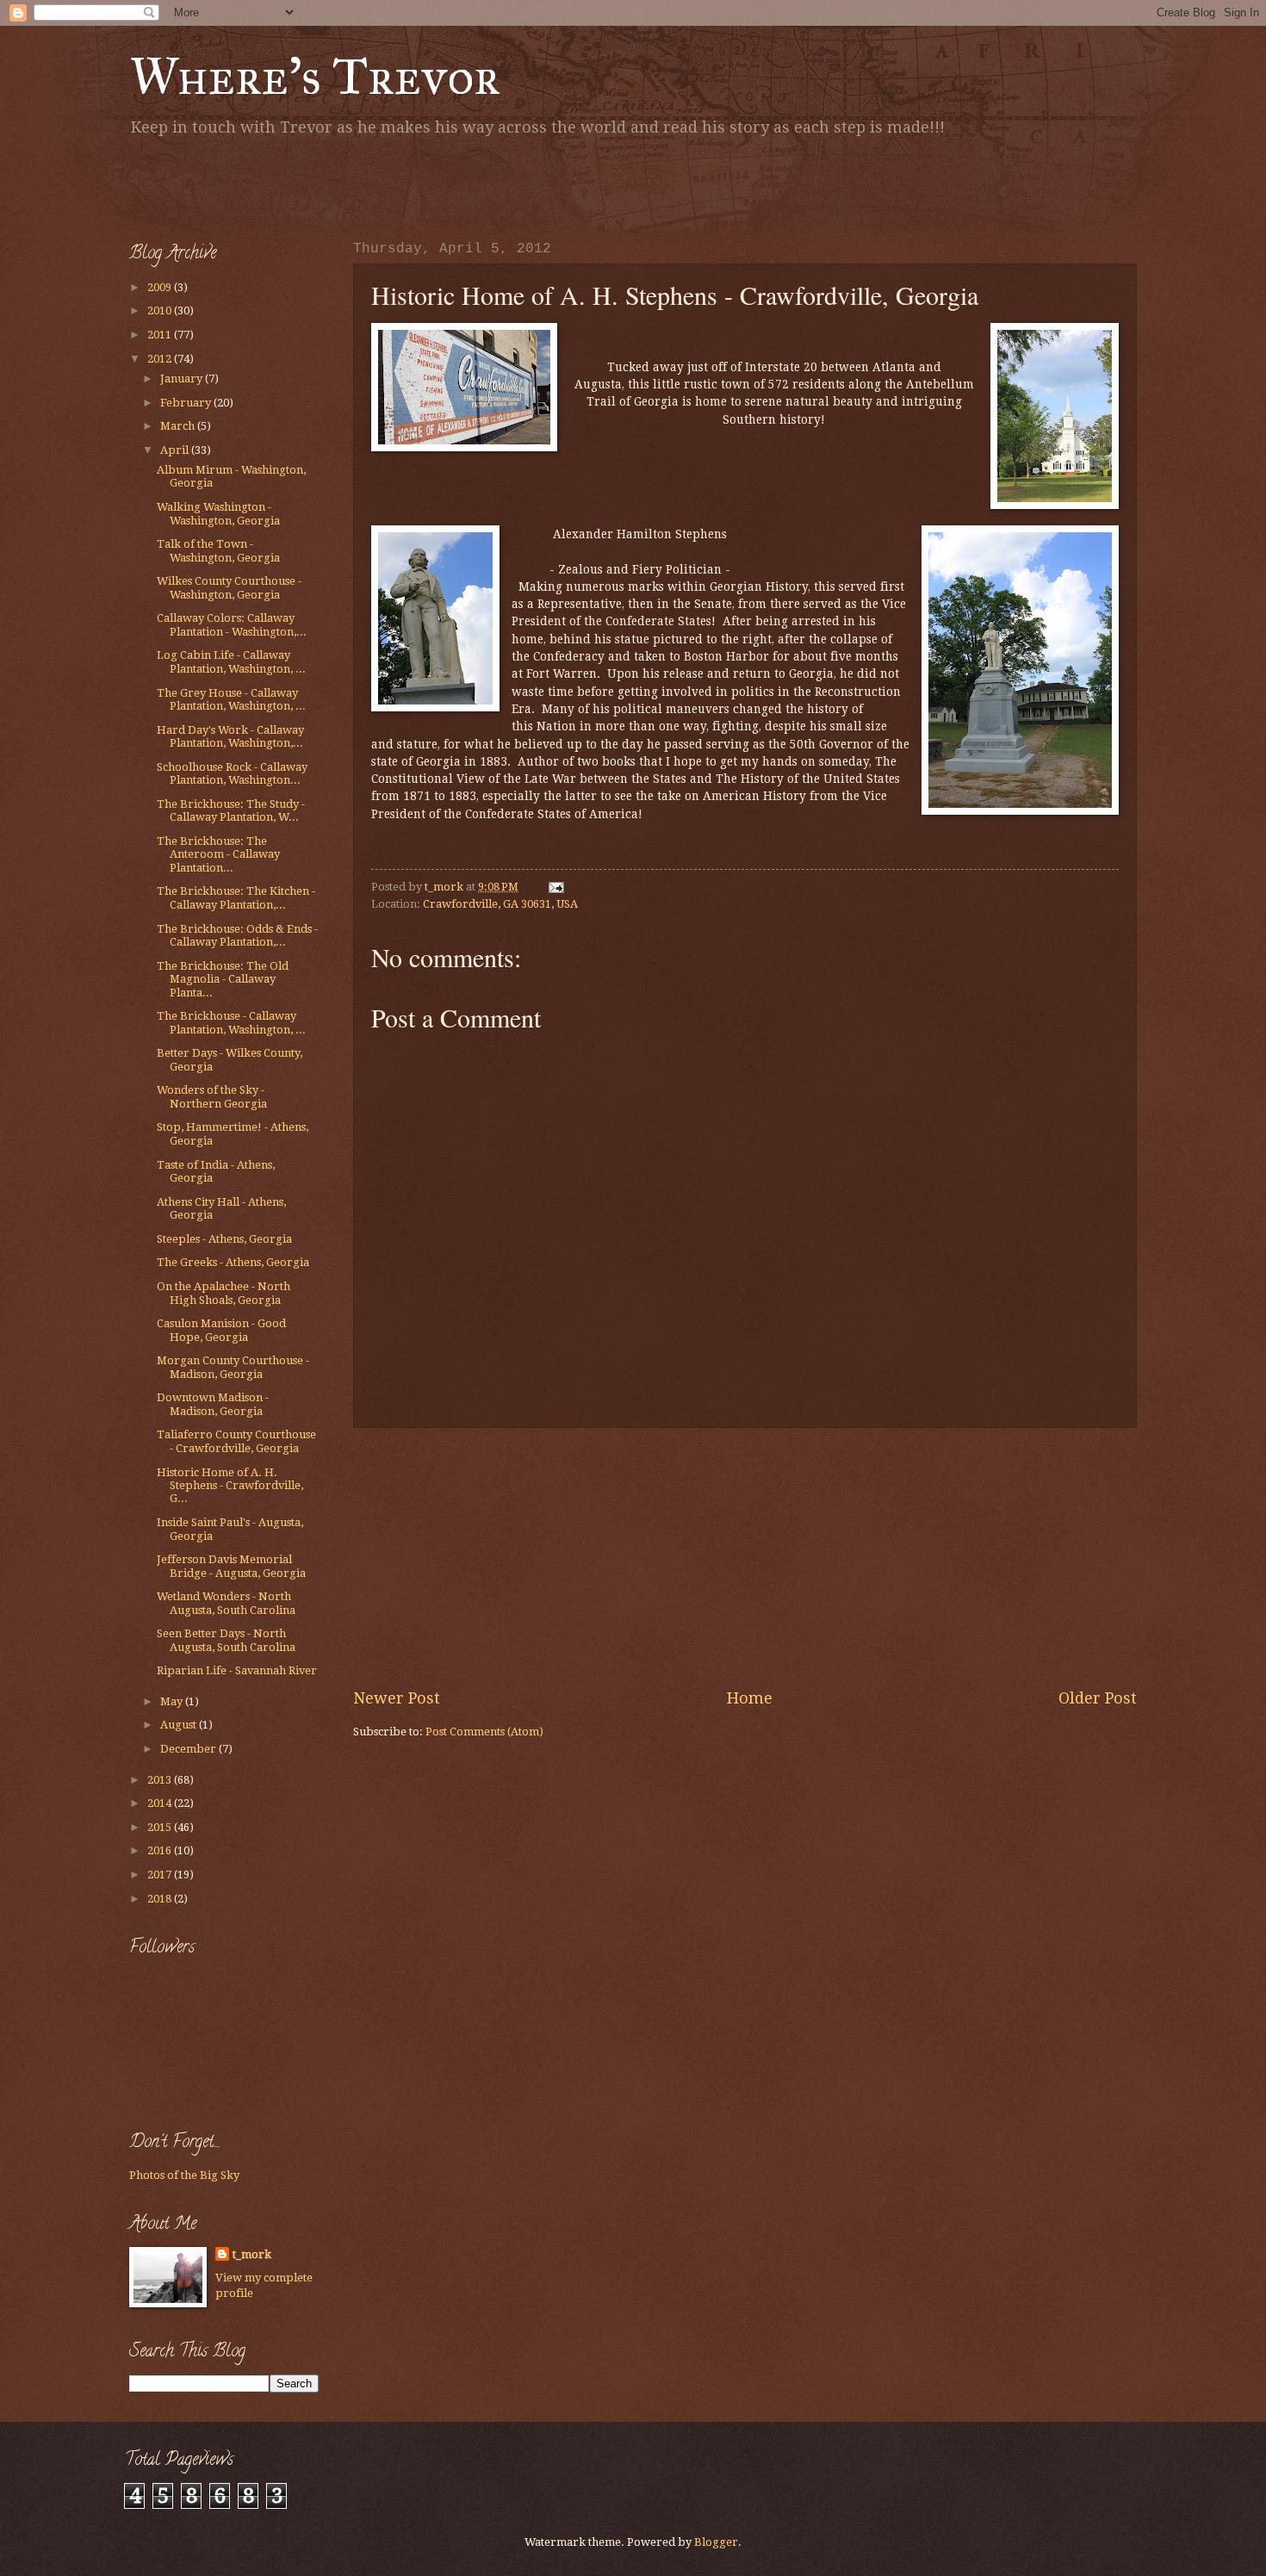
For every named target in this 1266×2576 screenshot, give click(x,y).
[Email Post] (555, 887)
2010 (161, 310)
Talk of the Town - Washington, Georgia (218, 550)
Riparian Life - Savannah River (237, 1670)
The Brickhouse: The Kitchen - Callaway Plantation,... (236, 897)
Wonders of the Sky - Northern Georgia (212, 1096)
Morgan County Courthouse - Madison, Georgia (233, 1367)
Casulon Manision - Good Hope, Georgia (221, 1330)
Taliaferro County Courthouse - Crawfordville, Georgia (236, 1441)
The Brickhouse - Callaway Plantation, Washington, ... (231, 1022)
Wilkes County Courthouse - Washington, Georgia (229, 587)
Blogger (716, 2542)
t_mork (252, 2254)
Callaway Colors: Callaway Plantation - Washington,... (232, 624)
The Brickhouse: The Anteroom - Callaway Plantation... (218, 854)
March (179, 426)
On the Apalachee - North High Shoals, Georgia (223, 1293)
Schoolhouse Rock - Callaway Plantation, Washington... (232, 773)
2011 (161, 335)
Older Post (1098, 1698)
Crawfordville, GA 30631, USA (500, 904)
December (189, 1749)
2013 (161, 1780)
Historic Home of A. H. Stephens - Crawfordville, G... (230, 1486)
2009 (161, 287)
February (187, 403)
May (173, 1701)
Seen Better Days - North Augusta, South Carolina (226, 1640)
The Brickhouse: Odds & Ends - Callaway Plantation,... (237, 935)
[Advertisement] (331, 185)
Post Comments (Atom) (484, 1732)
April (176, 450)
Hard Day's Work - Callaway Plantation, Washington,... (230, 736)
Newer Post (397, 1698)
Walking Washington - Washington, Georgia (218, 513)
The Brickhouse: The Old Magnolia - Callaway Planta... (223, 979)
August (180, 1725)
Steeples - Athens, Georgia (224, 1239)
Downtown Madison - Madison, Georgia (213, 1404)
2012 (161, 359)
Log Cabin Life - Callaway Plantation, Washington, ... (231, 661)
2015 (161, 1827)
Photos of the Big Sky (184, 2175)
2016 (161, 1850)
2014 (161, 1803)
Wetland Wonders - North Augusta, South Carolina (226, 1603)
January (183, 379)
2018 (161, 1899)
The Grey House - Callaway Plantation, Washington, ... (231, 699)
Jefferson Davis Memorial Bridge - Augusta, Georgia (231, 1566)
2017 (161, 1875)
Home (750, 1698)
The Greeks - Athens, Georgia (233, 1262)
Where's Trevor (315, 76)
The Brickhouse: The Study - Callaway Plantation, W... (231, 810)
